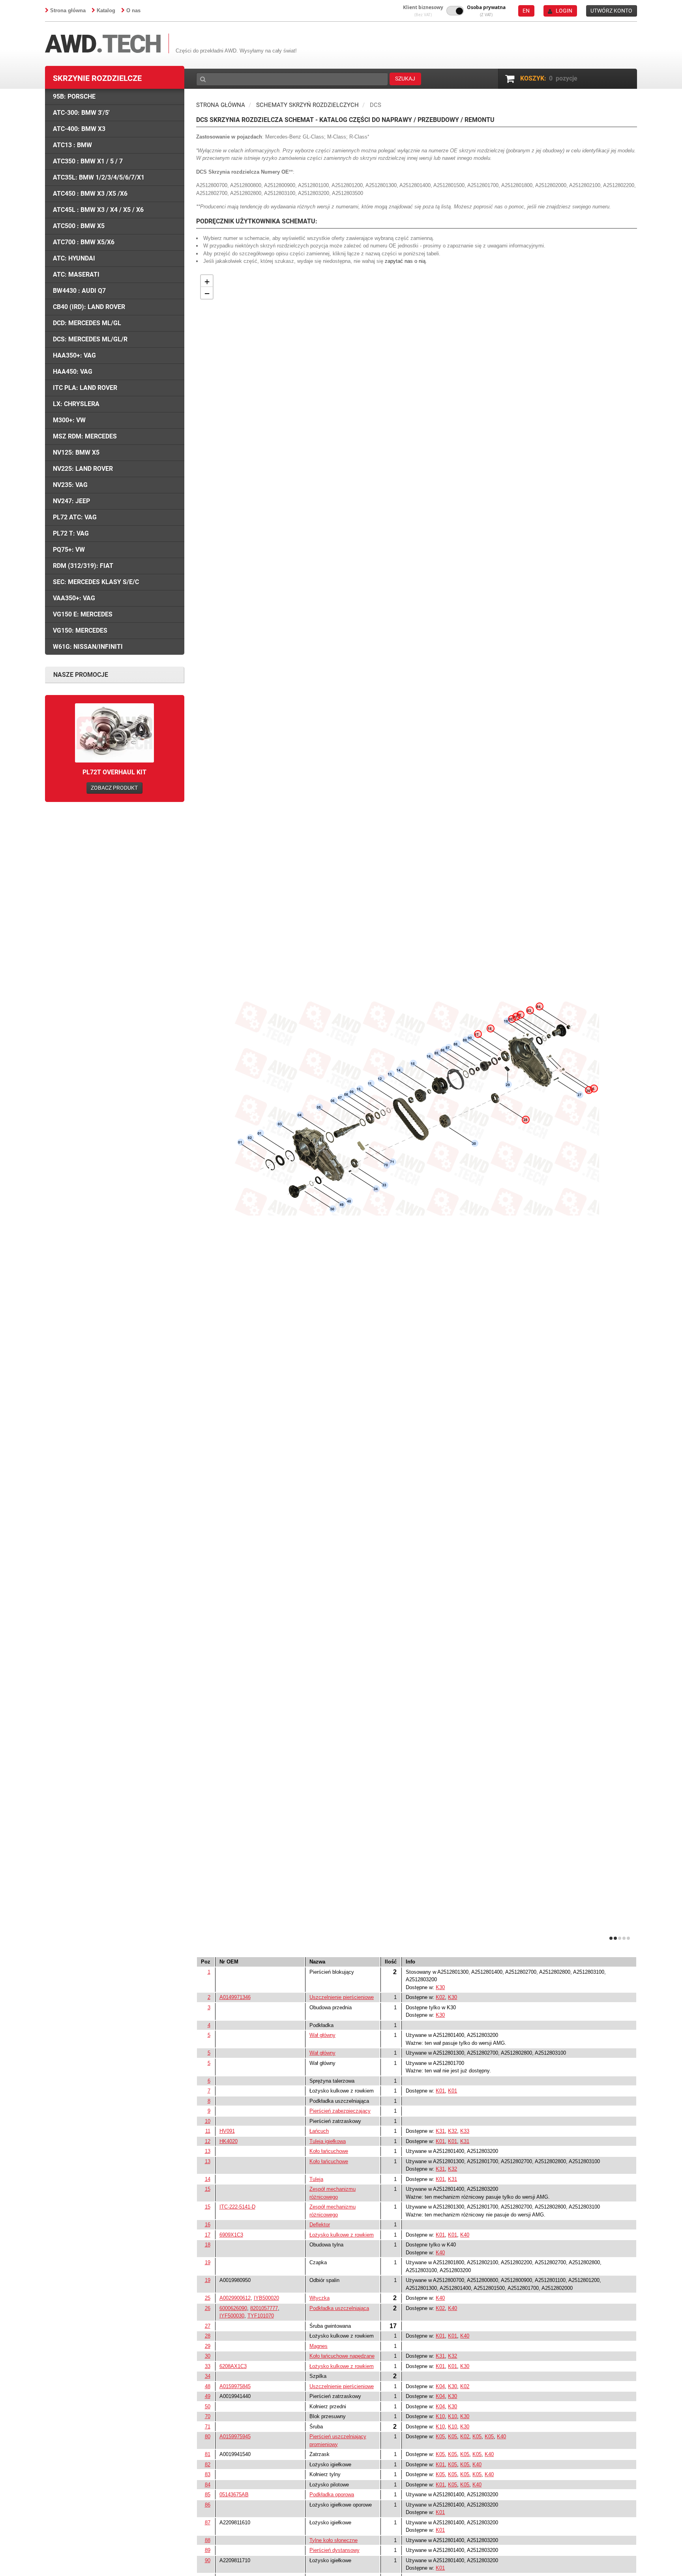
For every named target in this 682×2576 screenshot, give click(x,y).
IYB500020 (266, 2298)
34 (208, 2376)
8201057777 (264, 2308)
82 (208, 2465)
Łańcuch (319, 2131)
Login (564, 11)
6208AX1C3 (233, 2366)
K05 (440, 2436)
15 (208, 2189)
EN (526, 11)
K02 (440, 1997)
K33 (465, 2131)
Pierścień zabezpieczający (340, 2111)
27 (208, 2326)
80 (208, 2436)
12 (208, 2141)
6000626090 (233, 2308)
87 (208, 2523)
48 (208, 2386)
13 (208, 2151)
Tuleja (316, 2179)
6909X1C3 (231, 2235)
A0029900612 (235, 2298)
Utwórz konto (611, 11)
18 (208, 2245)
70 (208, 2416)
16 (208, 2225)
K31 (440, 2131)
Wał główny (322, 2035)
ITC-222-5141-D (237, 2207)
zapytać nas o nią (405, 261)
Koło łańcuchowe (329, 2151)
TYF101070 (261, 2316)
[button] (423, 11)
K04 (440, 2386)
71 (208, 2427)
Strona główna (68, 10)
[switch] (455, 11)
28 (208, 2336)
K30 (440, 1987)
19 (208, 2262)
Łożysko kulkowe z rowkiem (342, 2235)
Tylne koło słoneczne (334, 2540)
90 (208, 2560)
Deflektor (320, 2225)
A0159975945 (235, 2436)
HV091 (227, 2131)
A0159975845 (235, 2386)
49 (208, 2396)
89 (208, 2550)
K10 (440, 2416)
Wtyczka (319, 2298)
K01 (440, 2091)
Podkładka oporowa (332, 2495)
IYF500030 (232, 2316)
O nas (133, 10)
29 (208, 2346)
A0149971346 (235, 1997)
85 (208, 2495)
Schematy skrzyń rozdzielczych (307, 105)
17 (208, 2235)
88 (208, 2540)
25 (208, 2298)
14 (208, 2179)
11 (208, 2131)
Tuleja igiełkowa (328, 2141)
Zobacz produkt (114, 788)
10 (208, 2121)
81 (208, 2454)
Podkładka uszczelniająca (339, 2308)
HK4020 (229, 2141)
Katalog (106, 10)
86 (208, 2505)
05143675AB (234, 2495)
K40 (465, 2235)
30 (208, 2356)
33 (208, 2366)
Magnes (319, 2346)
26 (208, 2308)
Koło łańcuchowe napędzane (342, 2356)
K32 (452, 2131)
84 (208, 2485)
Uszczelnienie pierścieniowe (342, 1997)
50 (208, 2406)
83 (208, 2474)
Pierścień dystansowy (334, 2550)
